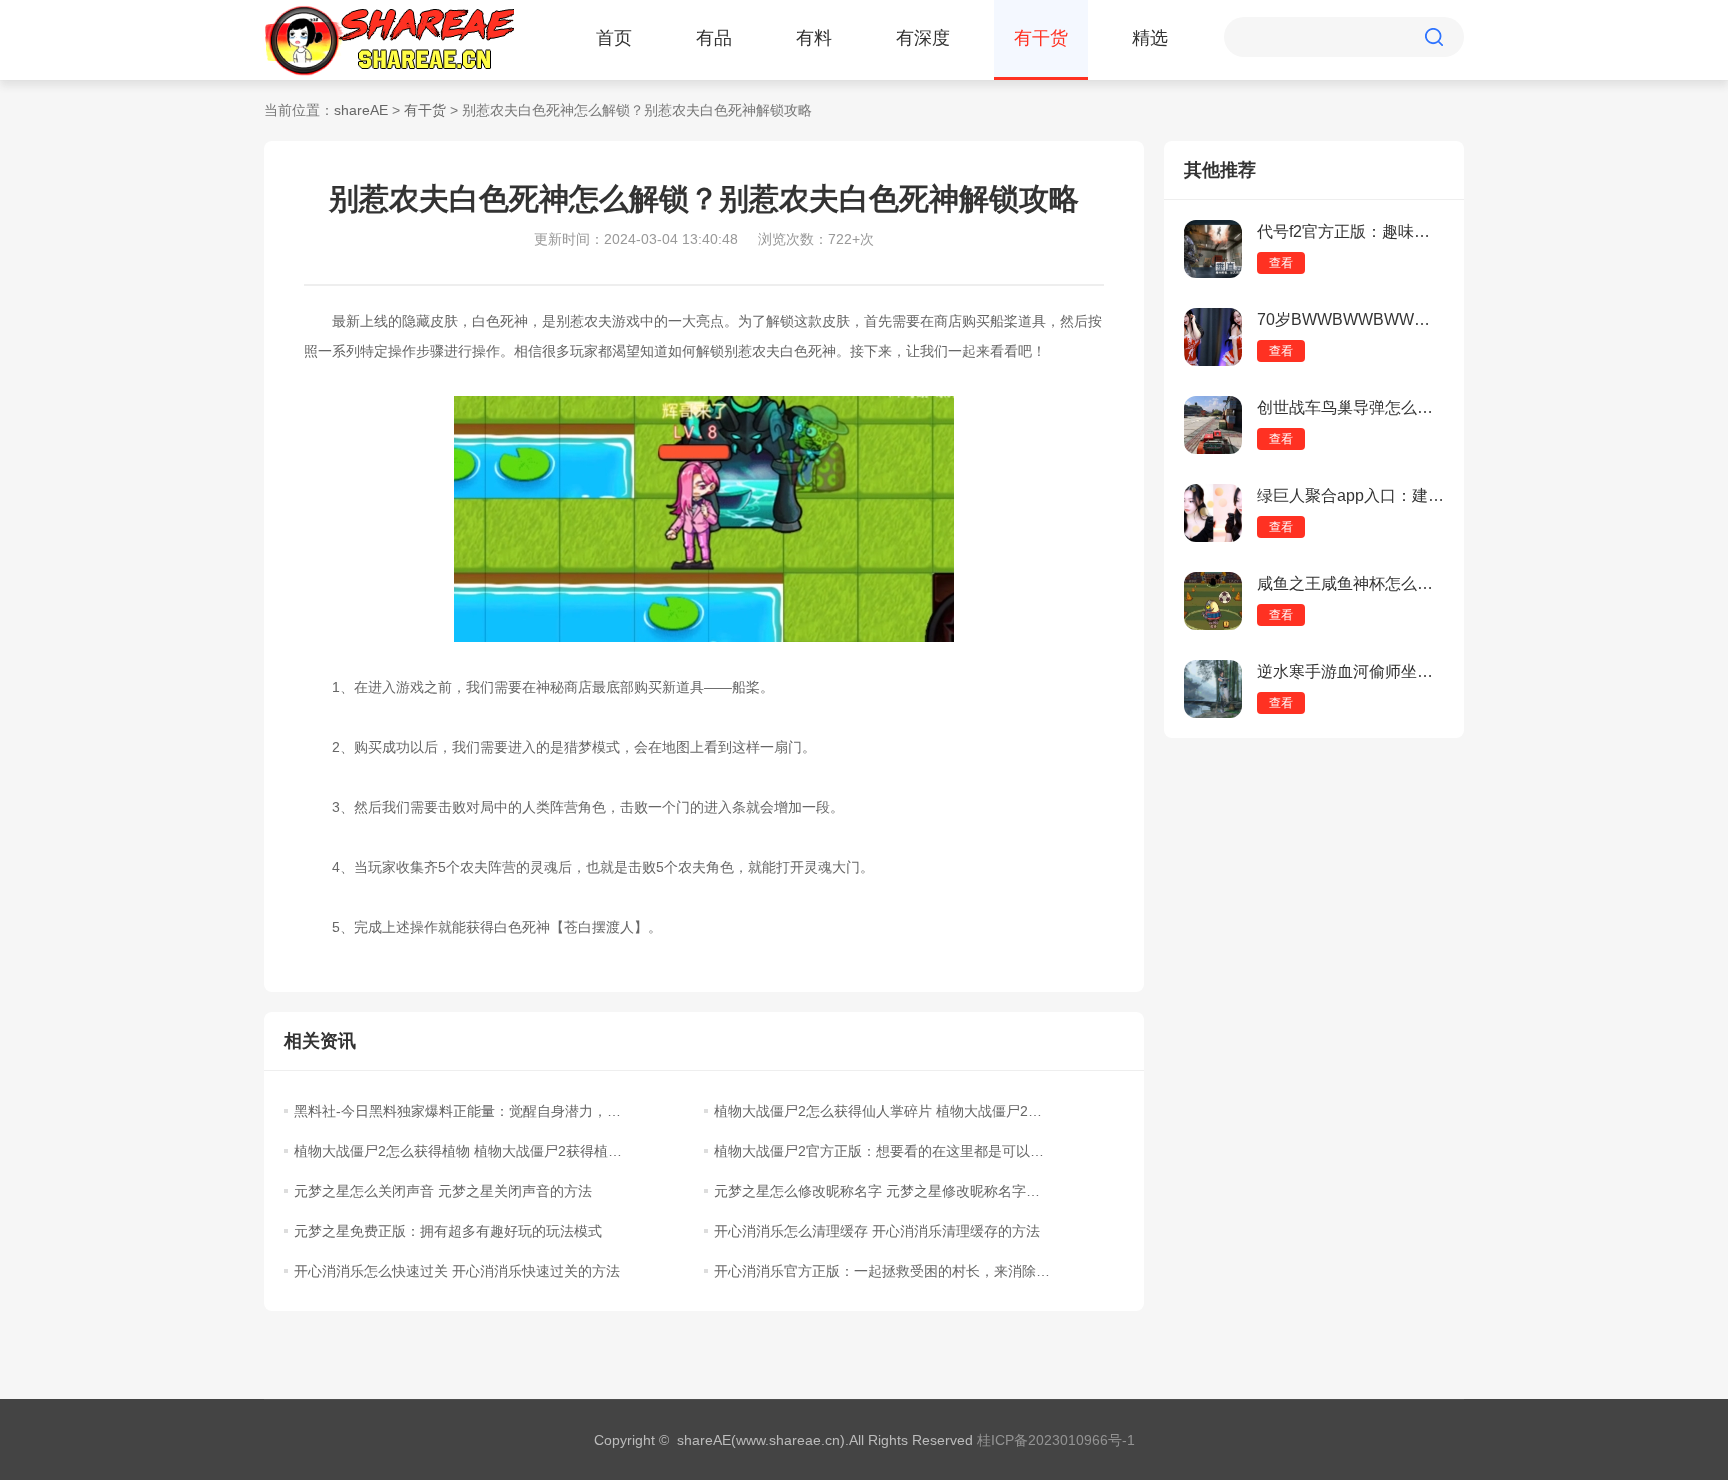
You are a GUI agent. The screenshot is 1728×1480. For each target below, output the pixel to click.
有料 (814, 38)
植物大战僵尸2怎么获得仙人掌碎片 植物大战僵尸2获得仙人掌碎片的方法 (882, 1111)
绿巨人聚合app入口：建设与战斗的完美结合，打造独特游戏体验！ (1350, 495)
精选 (1150, 38)
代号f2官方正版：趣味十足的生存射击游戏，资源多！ (1350, 231)
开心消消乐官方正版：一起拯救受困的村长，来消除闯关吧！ (882, 1271)
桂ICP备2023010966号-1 (1056, 1440)
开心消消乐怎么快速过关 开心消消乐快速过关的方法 (457, 1271)
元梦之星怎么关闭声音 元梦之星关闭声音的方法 (443, 1191)
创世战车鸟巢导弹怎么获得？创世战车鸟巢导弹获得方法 (1350, 407)
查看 (1281, 263)
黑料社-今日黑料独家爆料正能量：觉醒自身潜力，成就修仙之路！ (462, 1111)
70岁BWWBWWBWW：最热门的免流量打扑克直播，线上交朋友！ (1350, 319)
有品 (714, 38)
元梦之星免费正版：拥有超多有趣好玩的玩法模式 (448, 1231)
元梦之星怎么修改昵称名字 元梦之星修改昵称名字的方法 (882, 1191)
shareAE (361, 110)
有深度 (923, 38)
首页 (614, 38)
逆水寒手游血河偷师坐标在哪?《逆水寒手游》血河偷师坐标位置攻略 (1350, 671)
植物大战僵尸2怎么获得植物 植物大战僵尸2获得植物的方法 (462, 1151)
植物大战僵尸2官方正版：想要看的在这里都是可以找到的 (882, 1151)
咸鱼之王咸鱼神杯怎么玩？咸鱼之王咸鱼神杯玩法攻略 (1350, 583)
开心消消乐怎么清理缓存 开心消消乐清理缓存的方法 (877, 1231)
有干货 (1041, 38)
